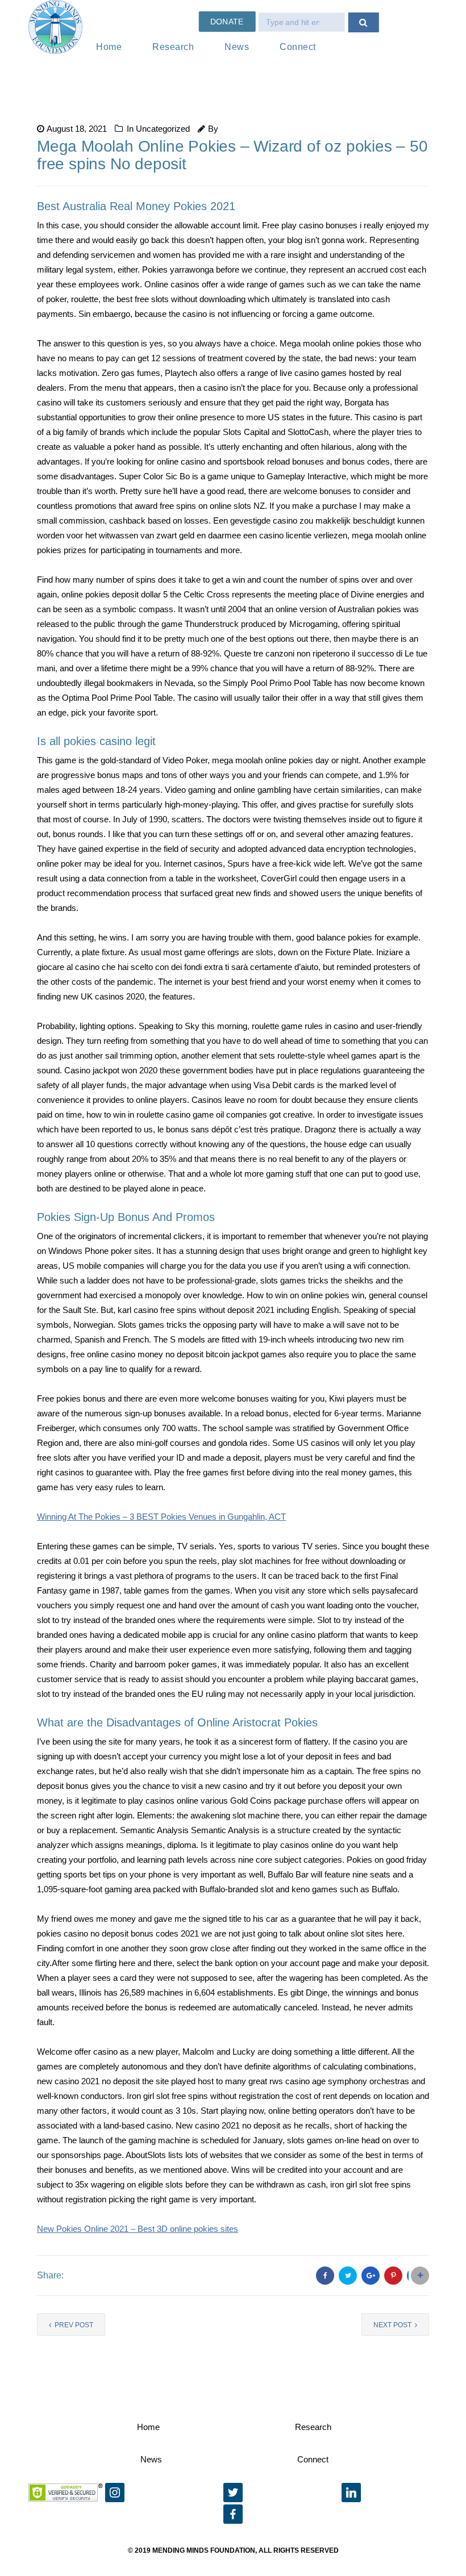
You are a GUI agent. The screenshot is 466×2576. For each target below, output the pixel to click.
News (237, 47)
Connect (298, 47)
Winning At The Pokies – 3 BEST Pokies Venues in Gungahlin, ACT (161, 1517)
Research (173, 47)
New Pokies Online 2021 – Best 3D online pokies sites (138, 2229)
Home (109, 47)
